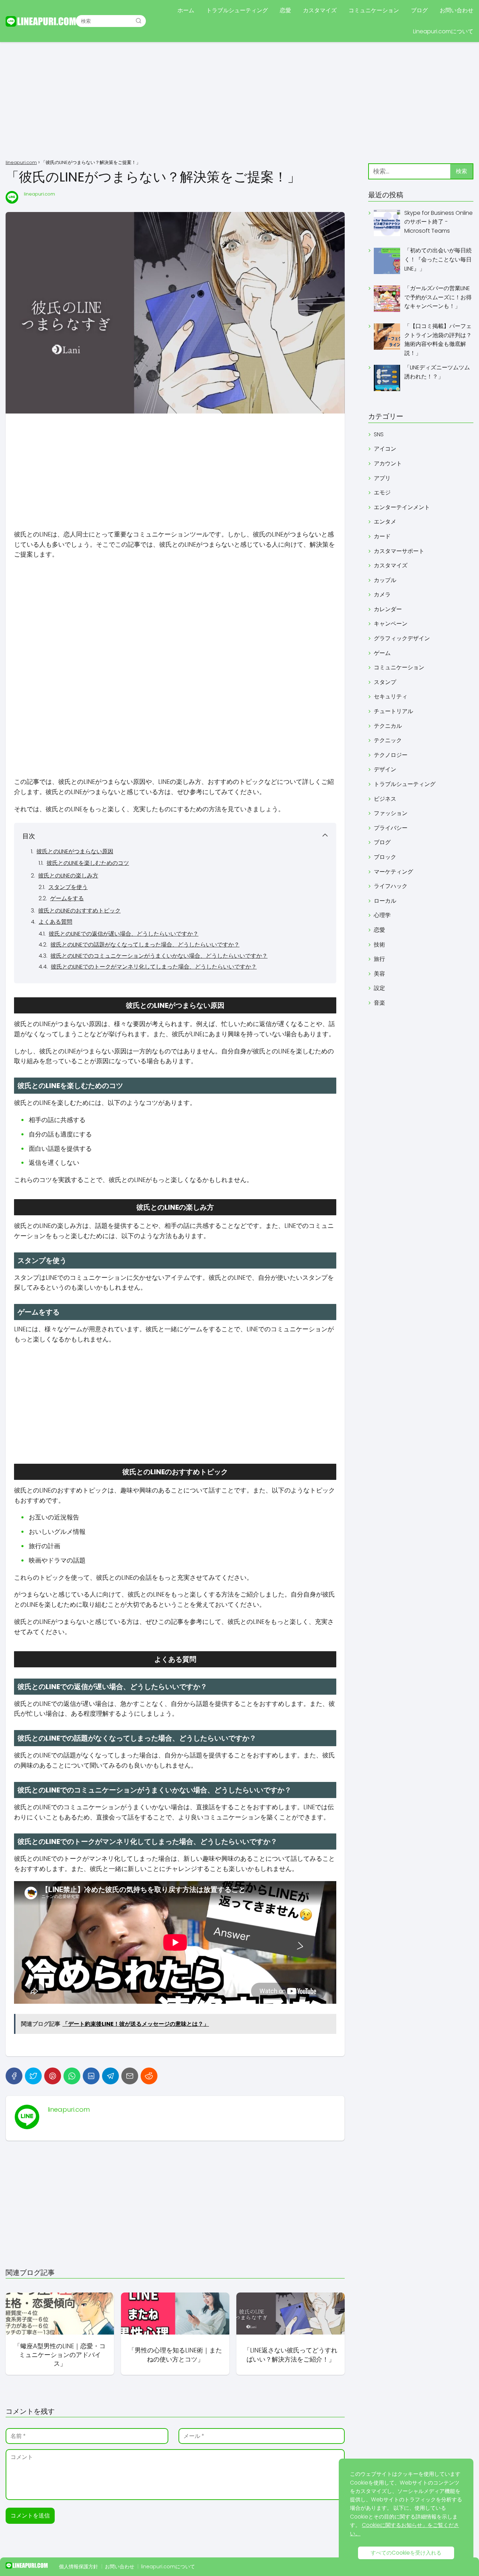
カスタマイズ (320, 10)
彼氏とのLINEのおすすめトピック (79, 911)
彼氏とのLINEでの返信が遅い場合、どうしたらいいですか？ (124, 934)
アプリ (382, 478)
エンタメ (385, 522)
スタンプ (385, 682)
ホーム (186, 10)
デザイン (385, 769)
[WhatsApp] (72, 2076)
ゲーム (382, 653)
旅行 (379, 959)
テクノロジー (391, 755)
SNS (379, 434)
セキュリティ (391, 696)
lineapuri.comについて (168, 2567)
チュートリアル (393, 711)
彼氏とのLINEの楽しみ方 (68, 876)
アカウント (388, 463)
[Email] (130, 2076)
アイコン (385, 449)
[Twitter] (33, 2076)
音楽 (379, 1003)
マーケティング (393, 872)
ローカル (385, 901)
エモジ (382, 493)
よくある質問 (55, 922)
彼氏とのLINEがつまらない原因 (75, 851)
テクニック (388, 740)
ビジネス (385, 799)
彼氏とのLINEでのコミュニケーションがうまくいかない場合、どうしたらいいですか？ (159, 956)
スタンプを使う (68, 887)
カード (382, 536)
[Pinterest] (53, 2076)
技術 (379, 945)
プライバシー (391, 828)
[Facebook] (14, 2076)
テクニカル (388, 726)
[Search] (139, 21)
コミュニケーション (374, 10)
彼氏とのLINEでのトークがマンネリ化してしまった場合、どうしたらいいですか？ (154, 967)
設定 (379, 988)
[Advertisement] (239, 102)
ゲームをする (67, 898)
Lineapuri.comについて (443, 31)
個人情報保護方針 (79, 2567)
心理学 (382, 915)
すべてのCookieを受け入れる (406, 2553)
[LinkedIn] (91, 2076)
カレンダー (388, 609)
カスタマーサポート (399, 551)
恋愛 (285, 10)
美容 (379, 974)
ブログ (419, 10)
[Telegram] (110, 2076)
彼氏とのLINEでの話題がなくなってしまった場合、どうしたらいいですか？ (145, 945)
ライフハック (391, 886)
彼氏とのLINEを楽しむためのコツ (88, 863)
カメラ (382, 595)
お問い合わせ (457, 10)
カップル (385, 580)
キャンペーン (391, 624)
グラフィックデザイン (402, 638)
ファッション (391, 813)
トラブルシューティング (237, 10)
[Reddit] (149, 2076)
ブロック (385, 857)
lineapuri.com (39, 194)
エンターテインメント (402, 507)
